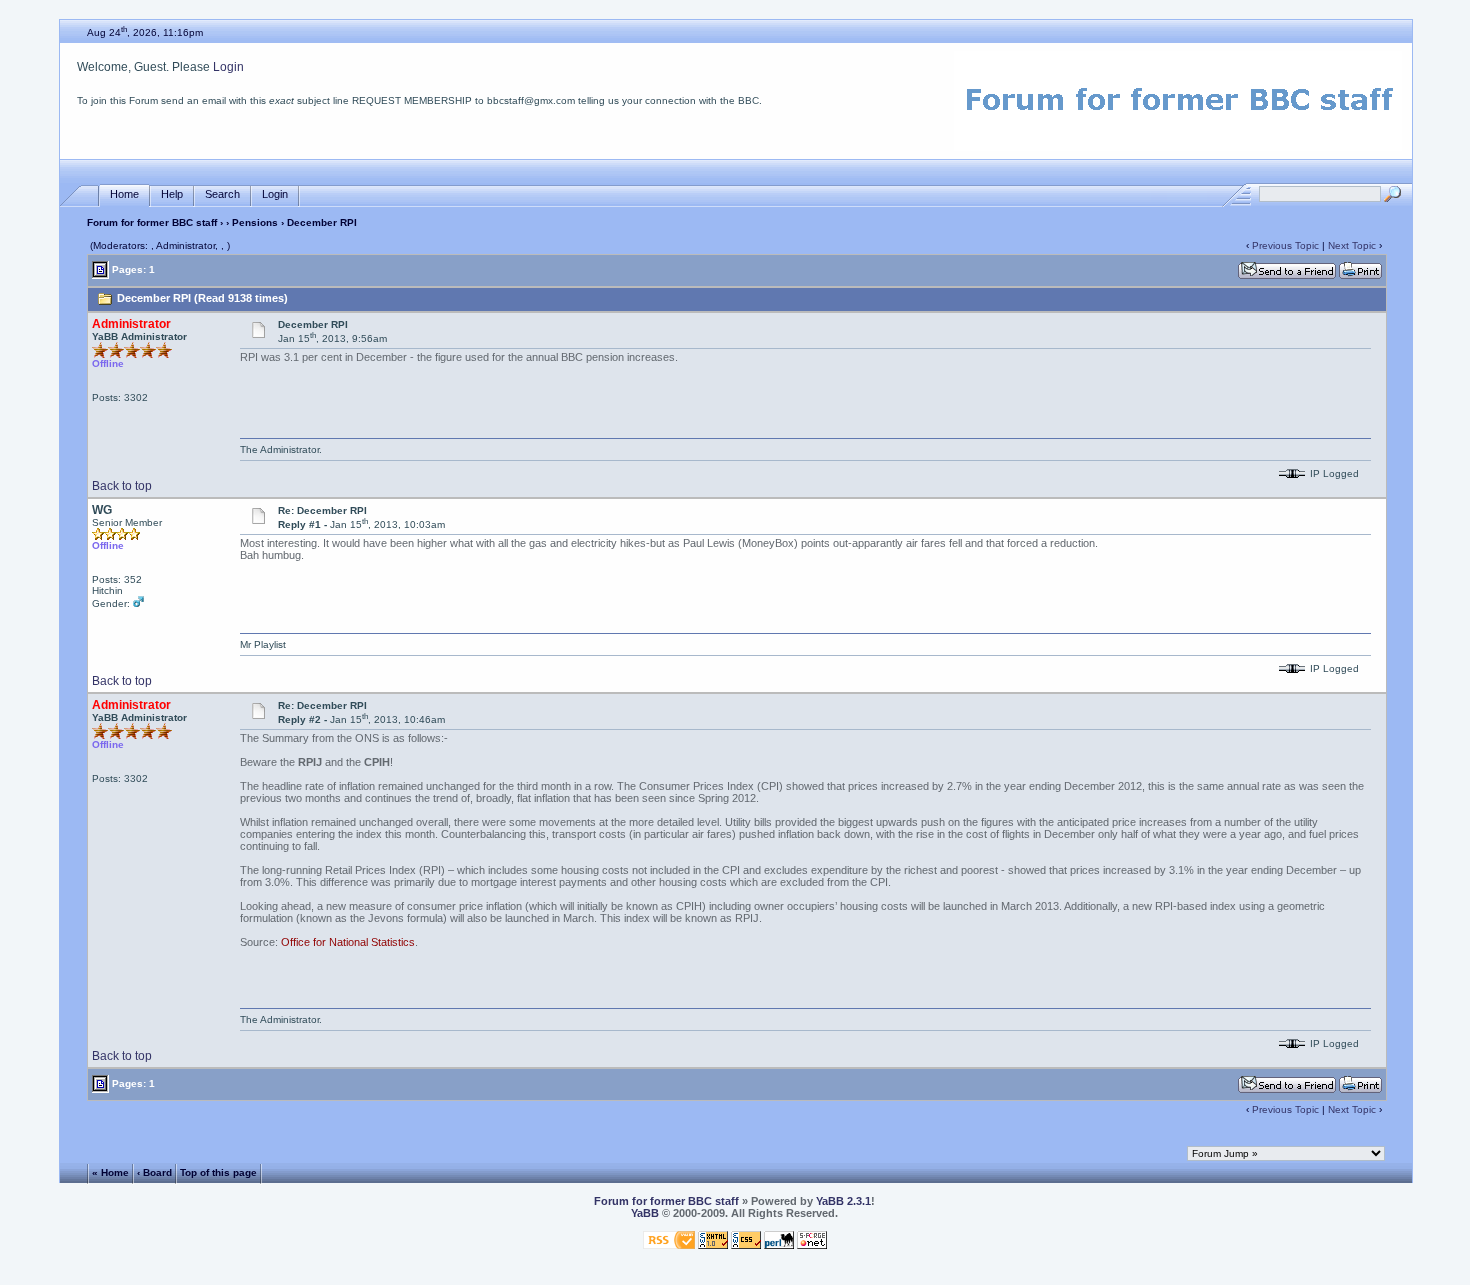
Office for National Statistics (348, 942)
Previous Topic (1285, 245)
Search (222, 194)
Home (124, 194)
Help (172, 194)
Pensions (255, 222)
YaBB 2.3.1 (843, 1201)
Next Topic (1352, 245)
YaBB (645, 1213)
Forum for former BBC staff (152, 222)
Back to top (122, 486)
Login (228, 67)
